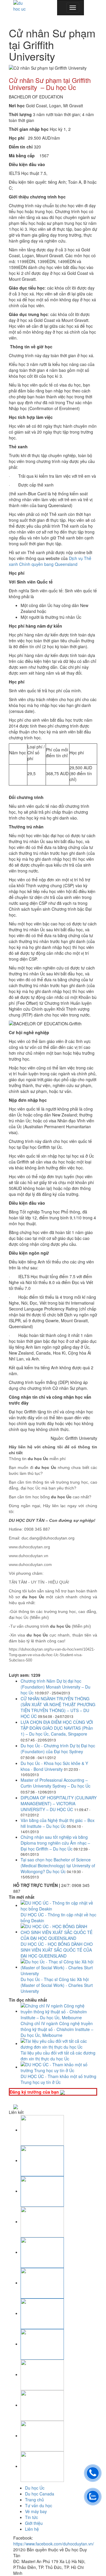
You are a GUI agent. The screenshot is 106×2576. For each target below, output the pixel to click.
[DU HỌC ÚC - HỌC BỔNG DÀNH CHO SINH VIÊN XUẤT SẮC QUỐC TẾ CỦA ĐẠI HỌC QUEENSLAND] (59, 1932)
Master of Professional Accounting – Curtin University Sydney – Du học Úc (56, 1783)
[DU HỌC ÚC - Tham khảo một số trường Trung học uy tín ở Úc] (59, 2067)
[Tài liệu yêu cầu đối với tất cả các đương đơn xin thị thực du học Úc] (59, 2043)
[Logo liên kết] (42, 2130)
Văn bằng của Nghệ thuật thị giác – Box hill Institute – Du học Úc (58, 1823)
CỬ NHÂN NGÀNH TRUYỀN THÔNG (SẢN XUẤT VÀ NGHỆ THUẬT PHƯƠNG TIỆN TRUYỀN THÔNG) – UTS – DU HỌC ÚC (58, 1707)
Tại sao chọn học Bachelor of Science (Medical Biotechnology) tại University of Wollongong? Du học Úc (58, 1865)
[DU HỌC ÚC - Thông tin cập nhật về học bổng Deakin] (59, 1905)
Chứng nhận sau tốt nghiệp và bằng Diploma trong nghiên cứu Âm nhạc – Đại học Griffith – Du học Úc (55, 1843)
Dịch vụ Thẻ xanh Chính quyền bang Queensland (50, 561)
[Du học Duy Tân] (20, 6)
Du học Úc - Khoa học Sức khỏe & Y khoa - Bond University (54, 1766)
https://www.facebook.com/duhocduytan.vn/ (54, 2544)
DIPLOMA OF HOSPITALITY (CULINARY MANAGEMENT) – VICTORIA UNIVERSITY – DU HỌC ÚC (59, 1803)
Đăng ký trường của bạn (35, 2092)
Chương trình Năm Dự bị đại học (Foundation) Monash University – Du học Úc (56, 1687)
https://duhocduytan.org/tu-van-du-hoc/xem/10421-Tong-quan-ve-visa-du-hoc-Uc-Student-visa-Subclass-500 (52, 1655)
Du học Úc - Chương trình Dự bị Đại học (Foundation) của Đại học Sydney (58, 1748)
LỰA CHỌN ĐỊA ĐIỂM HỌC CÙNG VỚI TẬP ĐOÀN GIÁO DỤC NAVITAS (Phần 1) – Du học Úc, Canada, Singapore (57, 1728)
